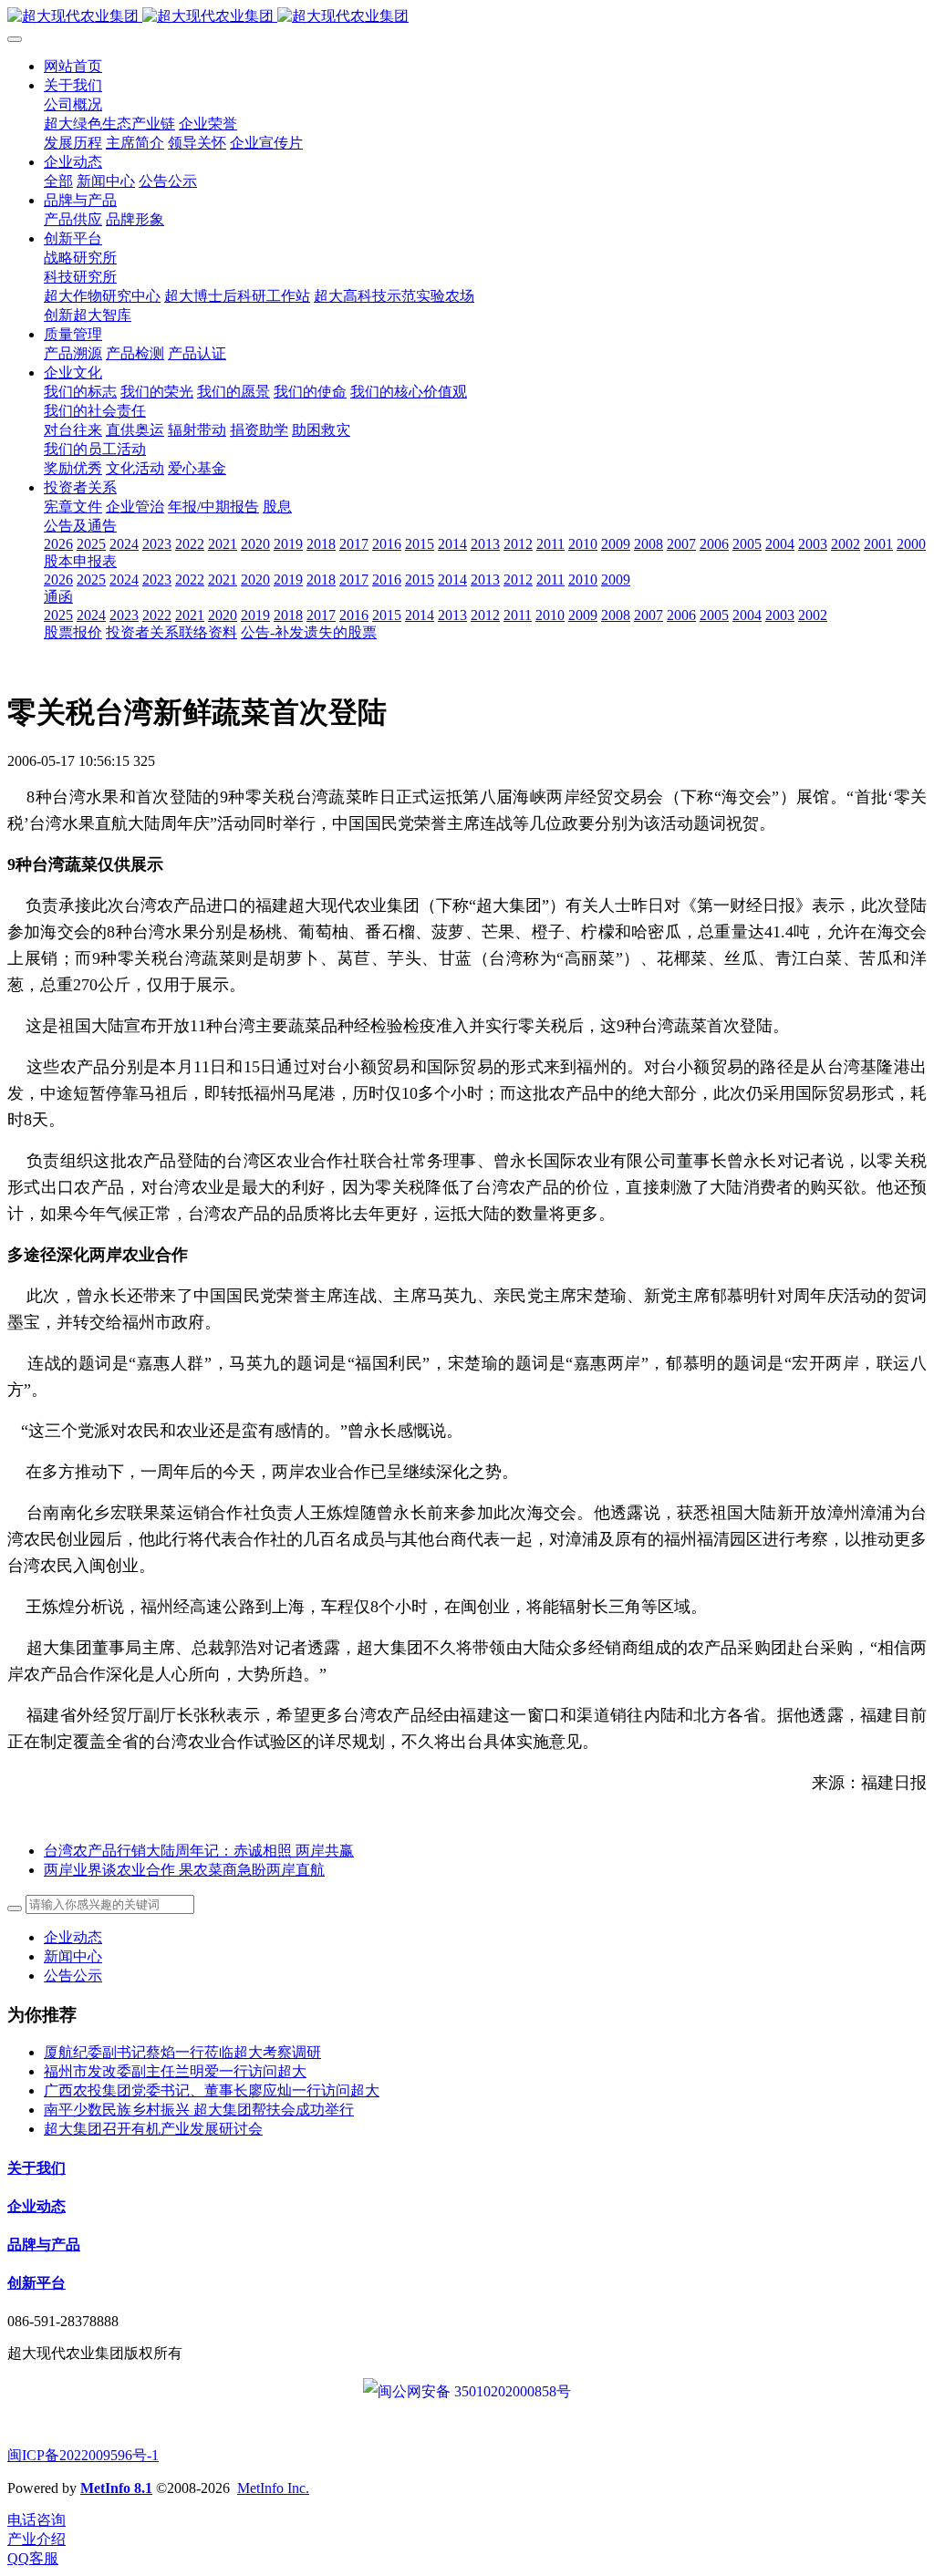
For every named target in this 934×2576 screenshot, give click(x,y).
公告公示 (73, 1976)
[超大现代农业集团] (467, 17)
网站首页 (73, 66)
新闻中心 (73, 1956)
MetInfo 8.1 (116, 2488)
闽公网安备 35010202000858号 (474, 2391)
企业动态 (73, 1937)
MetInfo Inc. (273, 2488)
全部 (58, 181)
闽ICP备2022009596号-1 (83, 2455)
